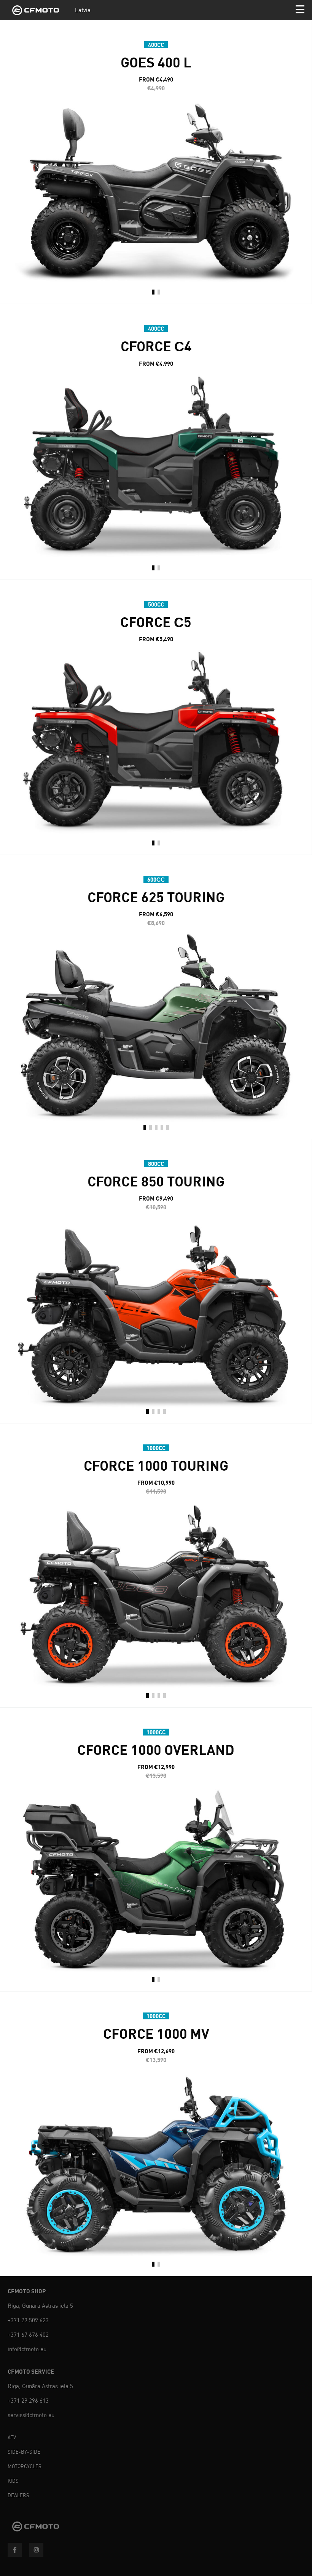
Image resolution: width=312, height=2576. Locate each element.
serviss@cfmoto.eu (31, 2415)
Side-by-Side (24, 2452)
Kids (13, 2481)
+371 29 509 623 (28, 2320)
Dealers (18, 2495)
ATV (12, 2438)
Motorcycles (25, 2466)
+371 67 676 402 (28, 2335)
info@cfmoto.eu (27, 2349)
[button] (153, 293)
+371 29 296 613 (28, 2401)
